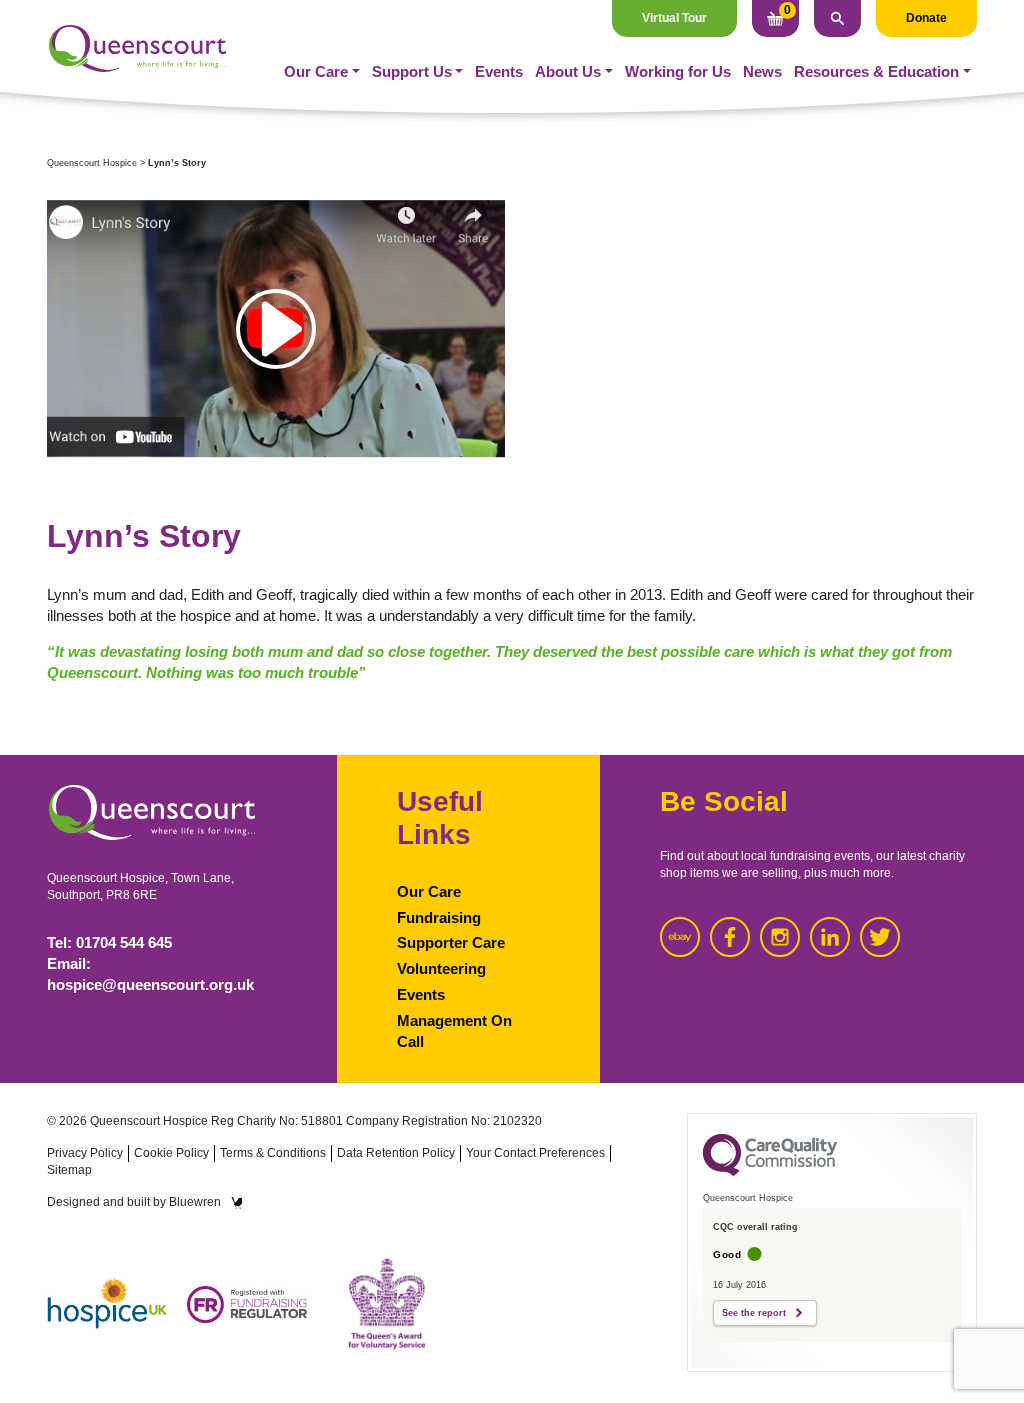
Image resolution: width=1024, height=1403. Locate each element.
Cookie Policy (171, 1153)
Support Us (412, 72)
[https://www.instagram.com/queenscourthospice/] (780, 937)
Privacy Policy (85, 1153)
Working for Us (678, 72)
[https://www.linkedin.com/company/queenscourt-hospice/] (830, 937)
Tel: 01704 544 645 (109, 943)
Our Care (316, 72)
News (762, 72)
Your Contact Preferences (535, 1153)
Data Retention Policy (396, 1153)
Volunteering (441, 969)
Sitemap (69, 1170)
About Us (568, 72)
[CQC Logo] (770, 1171)
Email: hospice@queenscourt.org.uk (150, 974)
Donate (926, 18)
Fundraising (439, 918)
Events (499, 72)
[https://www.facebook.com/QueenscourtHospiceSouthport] (730, 937)
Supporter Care (451, 943)
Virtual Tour (674, 18)
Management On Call (454, 1031)
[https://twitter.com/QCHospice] (880, 937)
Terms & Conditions (273, 1153)
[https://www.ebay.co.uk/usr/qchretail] (680, 937)
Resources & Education (876, 72)
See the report (754, 1313)
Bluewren (195, 1202)
